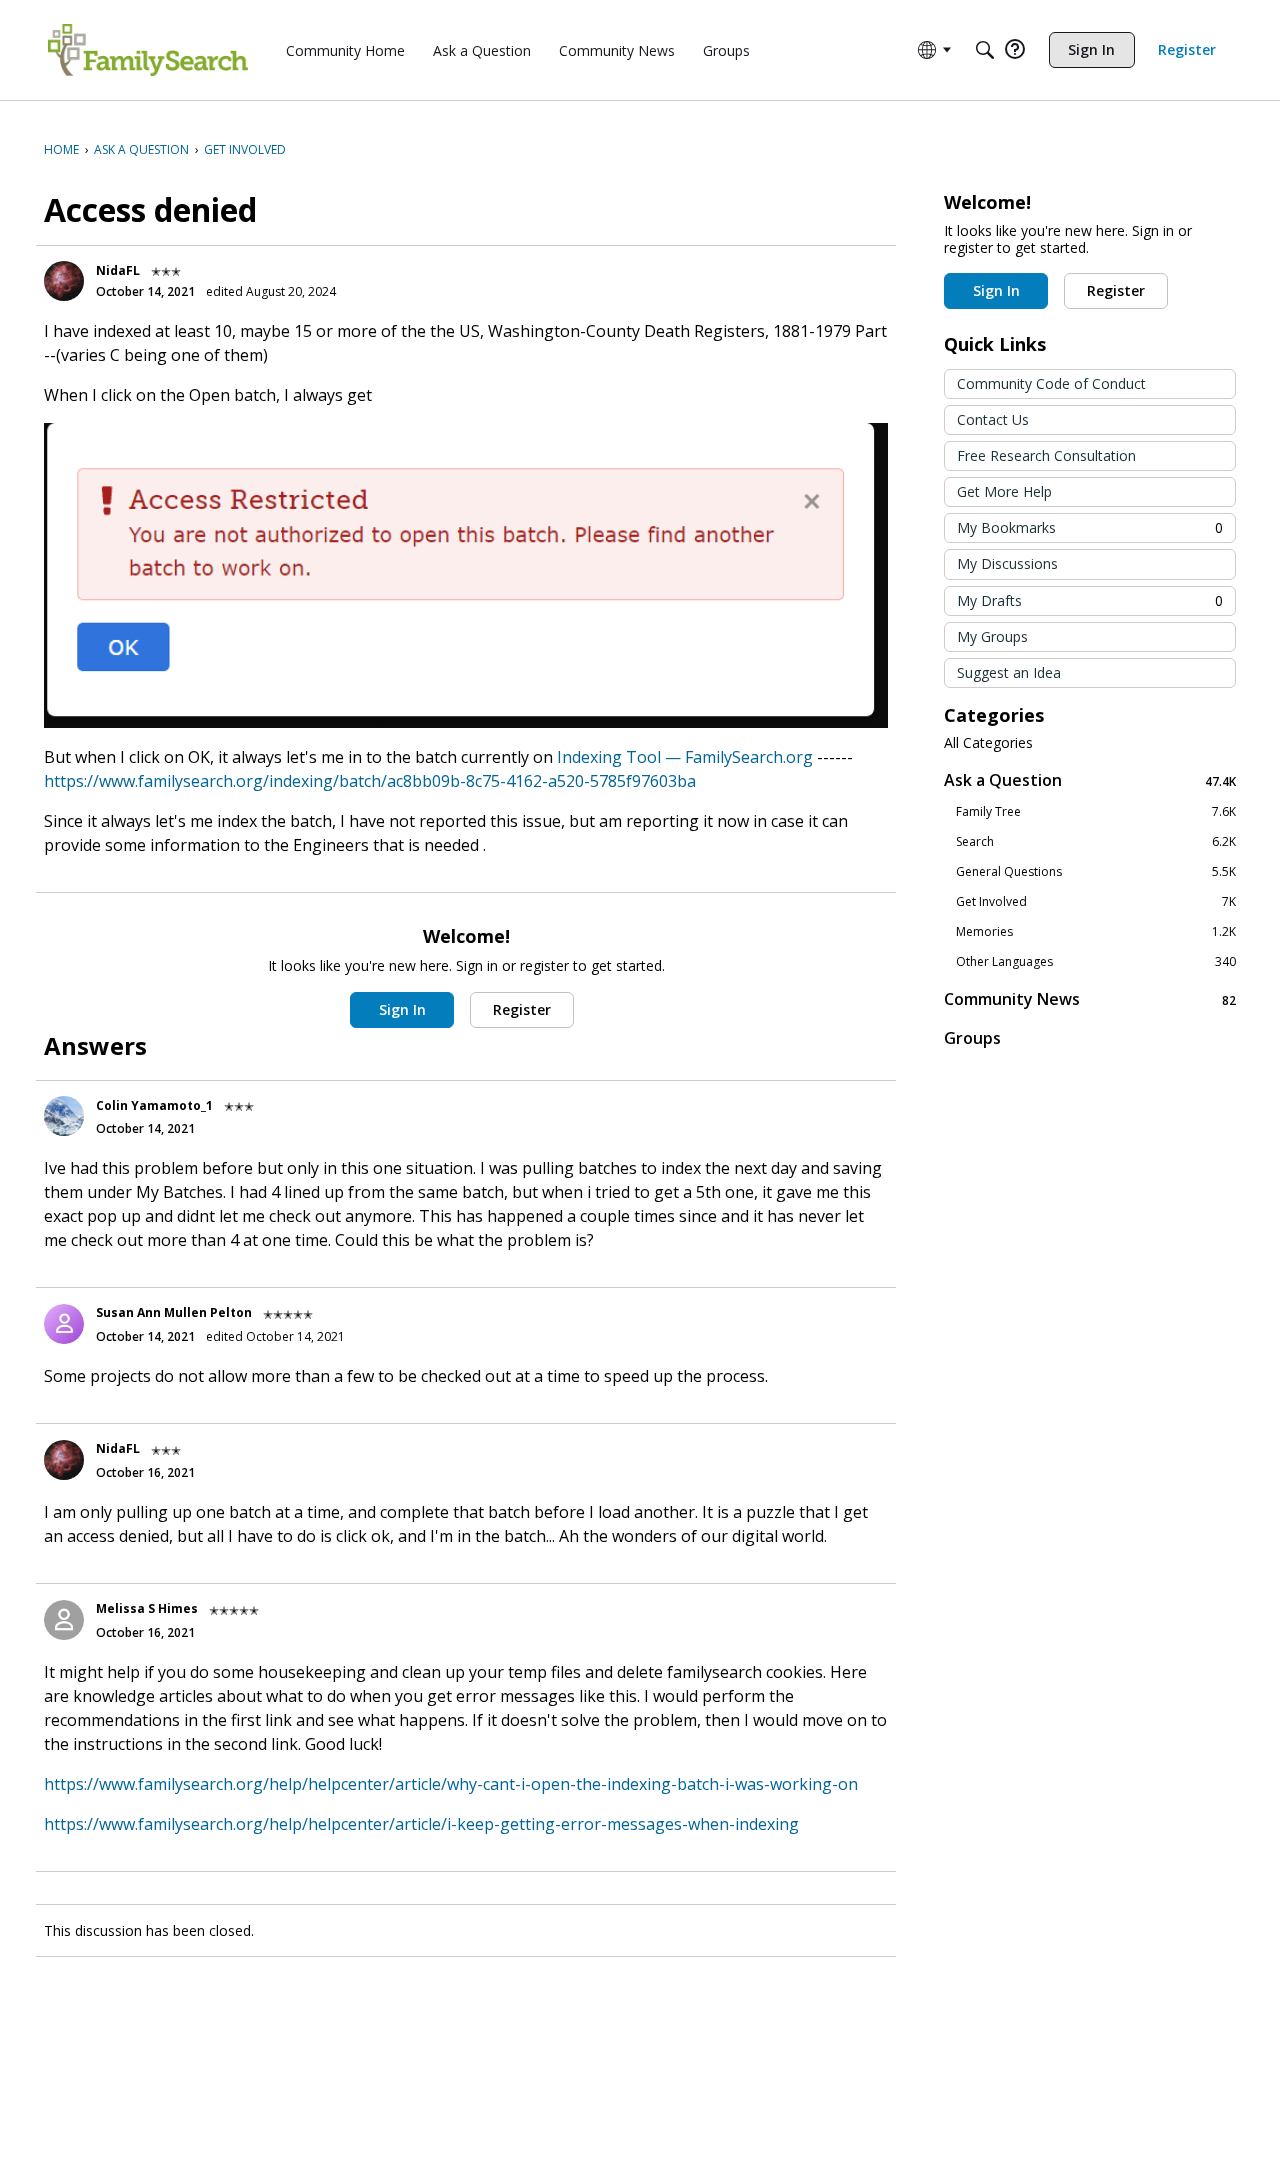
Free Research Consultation (1046, 455)
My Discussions (1007, 563)
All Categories (988, 743)
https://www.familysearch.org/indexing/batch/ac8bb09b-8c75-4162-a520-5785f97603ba (370, 781)
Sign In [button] (402, 1009)
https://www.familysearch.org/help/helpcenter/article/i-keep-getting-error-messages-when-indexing (421, 1824)
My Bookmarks (1090, 527)
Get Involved (1096, 902)
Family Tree (1096, 812)
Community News (1090, 999)
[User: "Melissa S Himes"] (64, 1620)
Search (1096, 842)
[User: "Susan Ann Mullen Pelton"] (64, 1324)
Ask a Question (1090, 780)
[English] (148, 50)
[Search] (985, 50)
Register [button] (522, 1009)
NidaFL (118, 270)
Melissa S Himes (147, 1608)
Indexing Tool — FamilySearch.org (685, 757)
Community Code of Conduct (1051, 383)
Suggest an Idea (1009, 672)
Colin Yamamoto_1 (154, 1105)
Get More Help (1004, 491)
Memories (1096, 932)
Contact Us (993, 419)
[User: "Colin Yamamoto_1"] (64, 1116)
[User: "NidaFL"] (64, 281)
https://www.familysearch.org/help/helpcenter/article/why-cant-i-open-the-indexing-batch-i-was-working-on (451, 1784)
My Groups (992, 636)
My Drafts (1090, 600)
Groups (972, 1038)
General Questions (1096, 872)
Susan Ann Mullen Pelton (174, 1312)
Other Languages (1096, 962)
